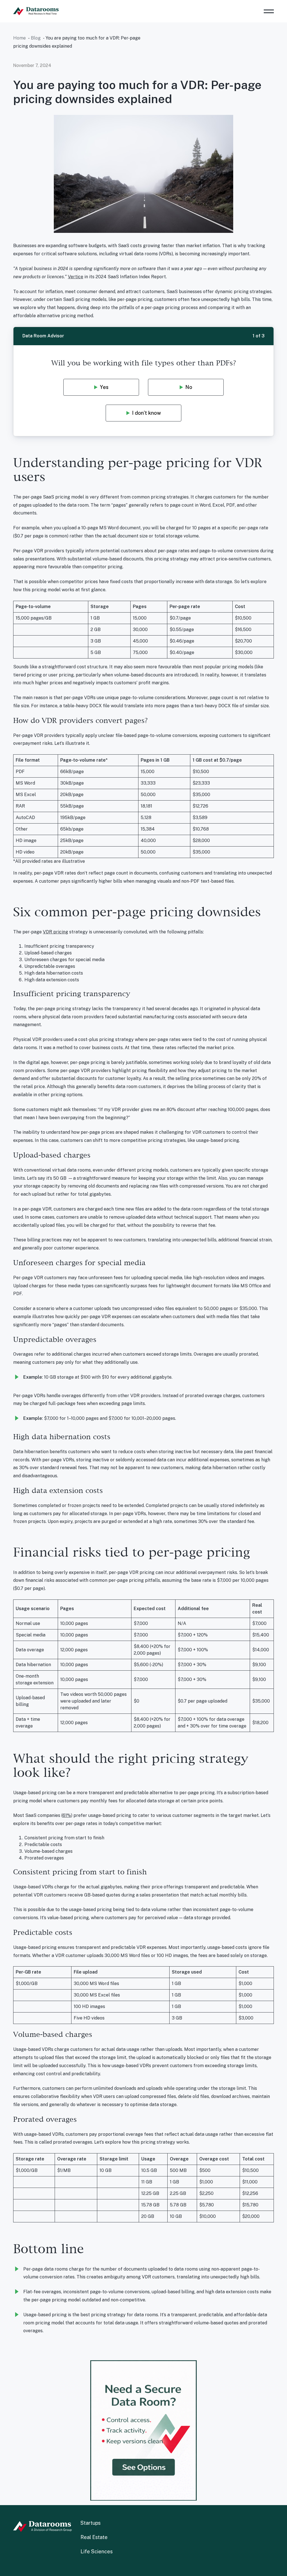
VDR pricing (55, 932)
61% (67, 1815)
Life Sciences (97, 2551)
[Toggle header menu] (269, 11)
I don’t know (146, 413)
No (189, 387)
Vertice (76, 277)
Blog (36, 38)
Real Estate (94, 2537)
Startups (91, 2523)
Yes (104, 387)
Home (19, 38)
